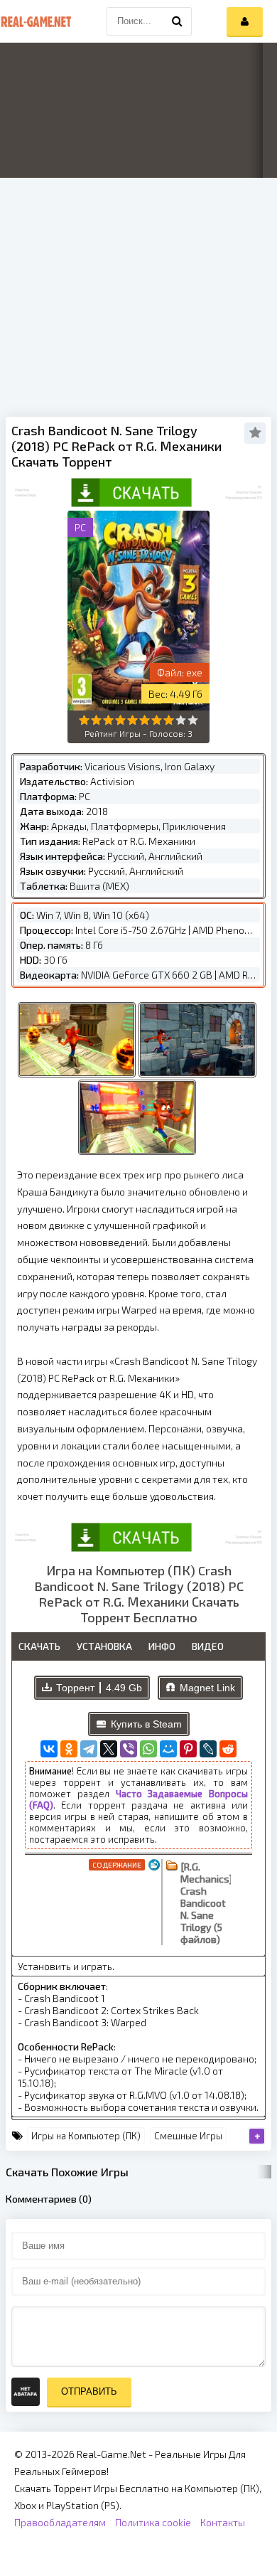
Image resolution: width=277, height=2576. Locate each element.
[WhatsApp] (148, 1749)
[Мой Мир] (168, 1749)
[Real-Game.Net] (36, 21)
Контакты (223, 2522)
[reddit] (228, 1749)
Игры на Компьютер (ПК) (86, 2136)
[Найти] (178, 21)
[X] (109, 1749)
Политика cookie (153, 2522)
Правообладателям (60, 2522)
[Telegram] (89, 1749)
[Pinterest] (188, 1749)
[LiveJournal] (208, 1749)
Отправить (89, 2391)
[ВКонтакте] (49, 1749)
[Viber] (129, 1749)
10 (193, 720)
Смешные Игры (188, 2136)
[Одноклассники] (69, 1749)
